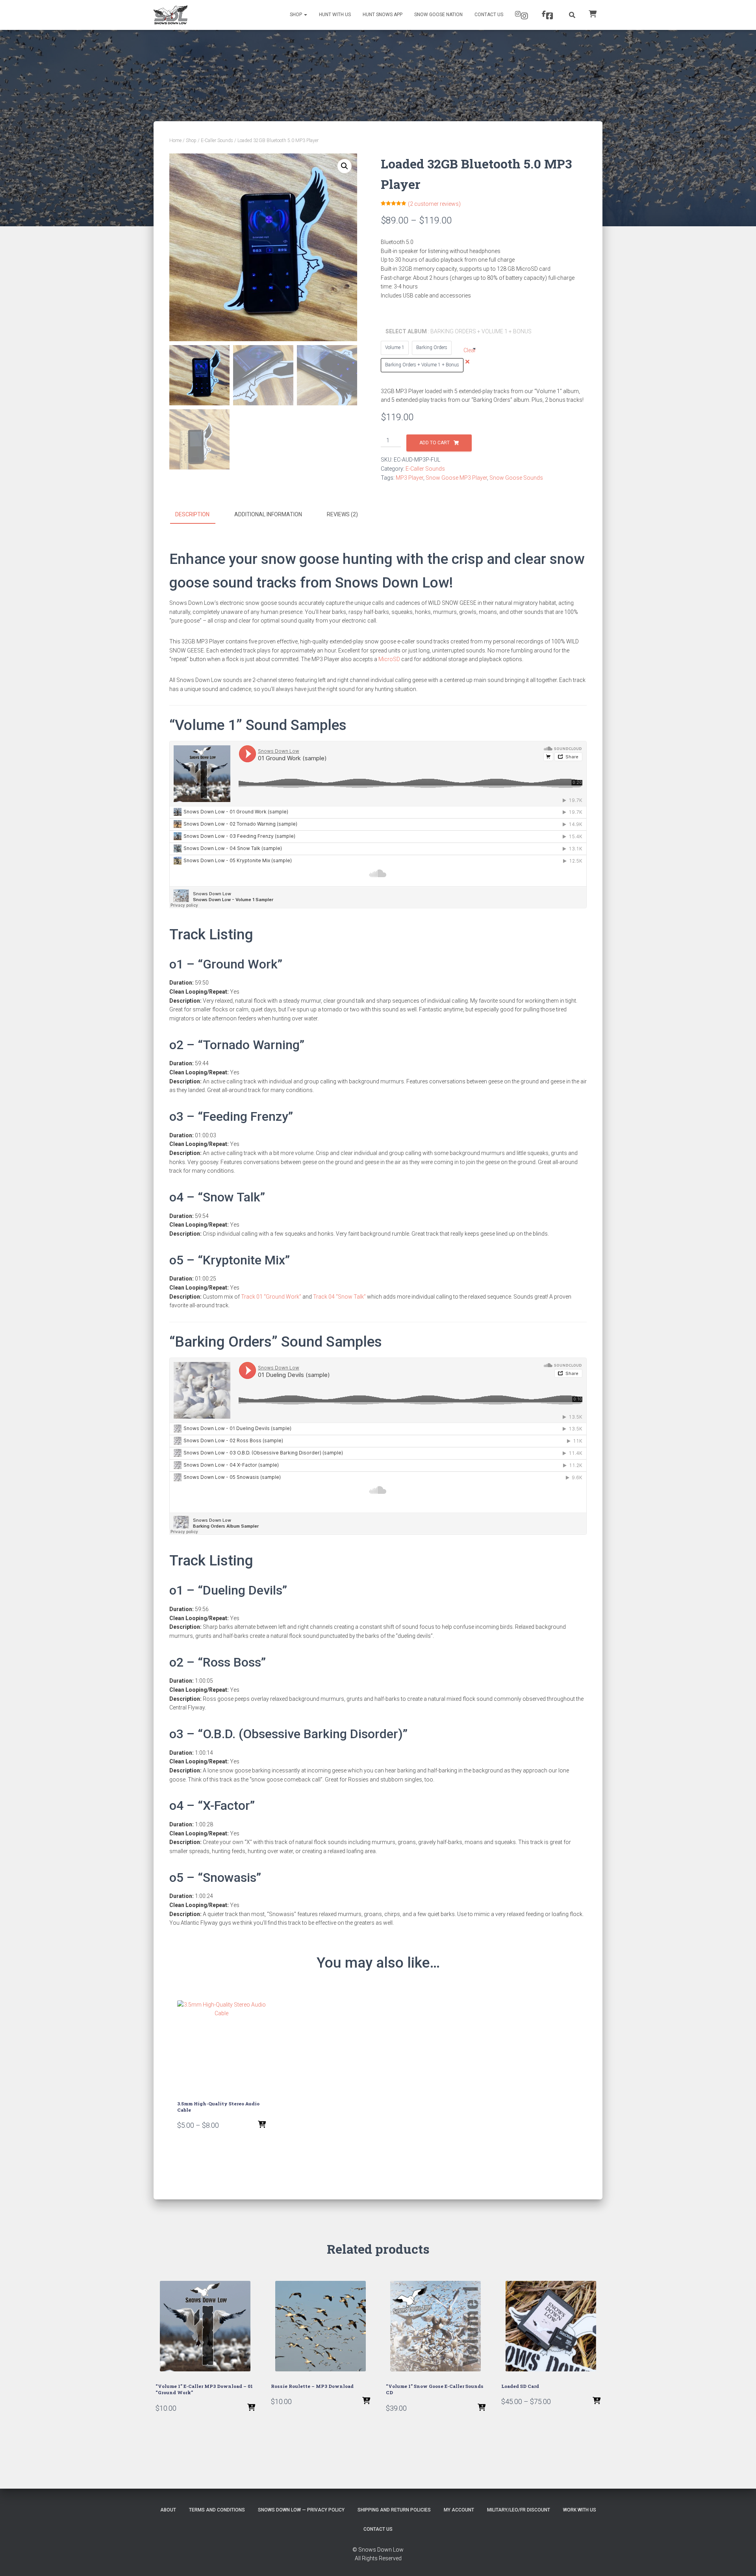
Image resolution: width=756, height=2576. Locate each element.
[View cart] (593, 13)
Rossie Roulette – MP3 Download (312, 2386)
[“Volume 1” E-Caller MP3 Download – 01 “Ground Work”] (205, 2326)
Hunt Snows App (383, 15)
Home (175, 140)
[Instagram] (523, 15)
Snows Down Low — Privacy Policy (301, 2510)
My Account (459, 2510)
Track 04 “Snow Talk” (339, 1297)
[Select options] (262, 2125)
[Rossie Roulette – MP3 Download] (321, 2326)
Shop (296, 15)
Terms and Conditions (217, 2510)
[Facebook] (548, 15)
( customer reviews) (434, 204)
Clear (470, 350)
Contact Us (489, 15)
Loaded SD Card (520, 2386)
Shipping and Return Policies (394, 2510)
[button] (345, 166)
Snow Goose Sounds (516, 478)
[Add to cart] (251, 2408)
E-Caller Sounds (217, 140)
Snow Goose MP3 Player (456, 478)
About (168, 2510)
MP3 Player (409, 478)
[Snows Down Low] (170, 15)
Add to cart (435, 443)
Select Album (430, 331)
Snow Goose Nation (438, 15)
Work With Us (580, 2510)
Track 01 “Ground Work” (271, 1297)
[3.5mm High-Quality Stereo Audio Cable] (221, 2045)
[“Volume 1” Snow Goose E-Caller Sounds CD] (435, 2326)
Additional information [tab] (268, 514)
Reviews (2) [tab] (342, 514)
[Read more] (482, 2408)
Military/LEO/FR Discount (519, 2510)
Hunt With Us (335, 15)
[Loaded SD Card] (551, 2326)
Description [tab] (192, 514)
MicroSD (389, 659)
